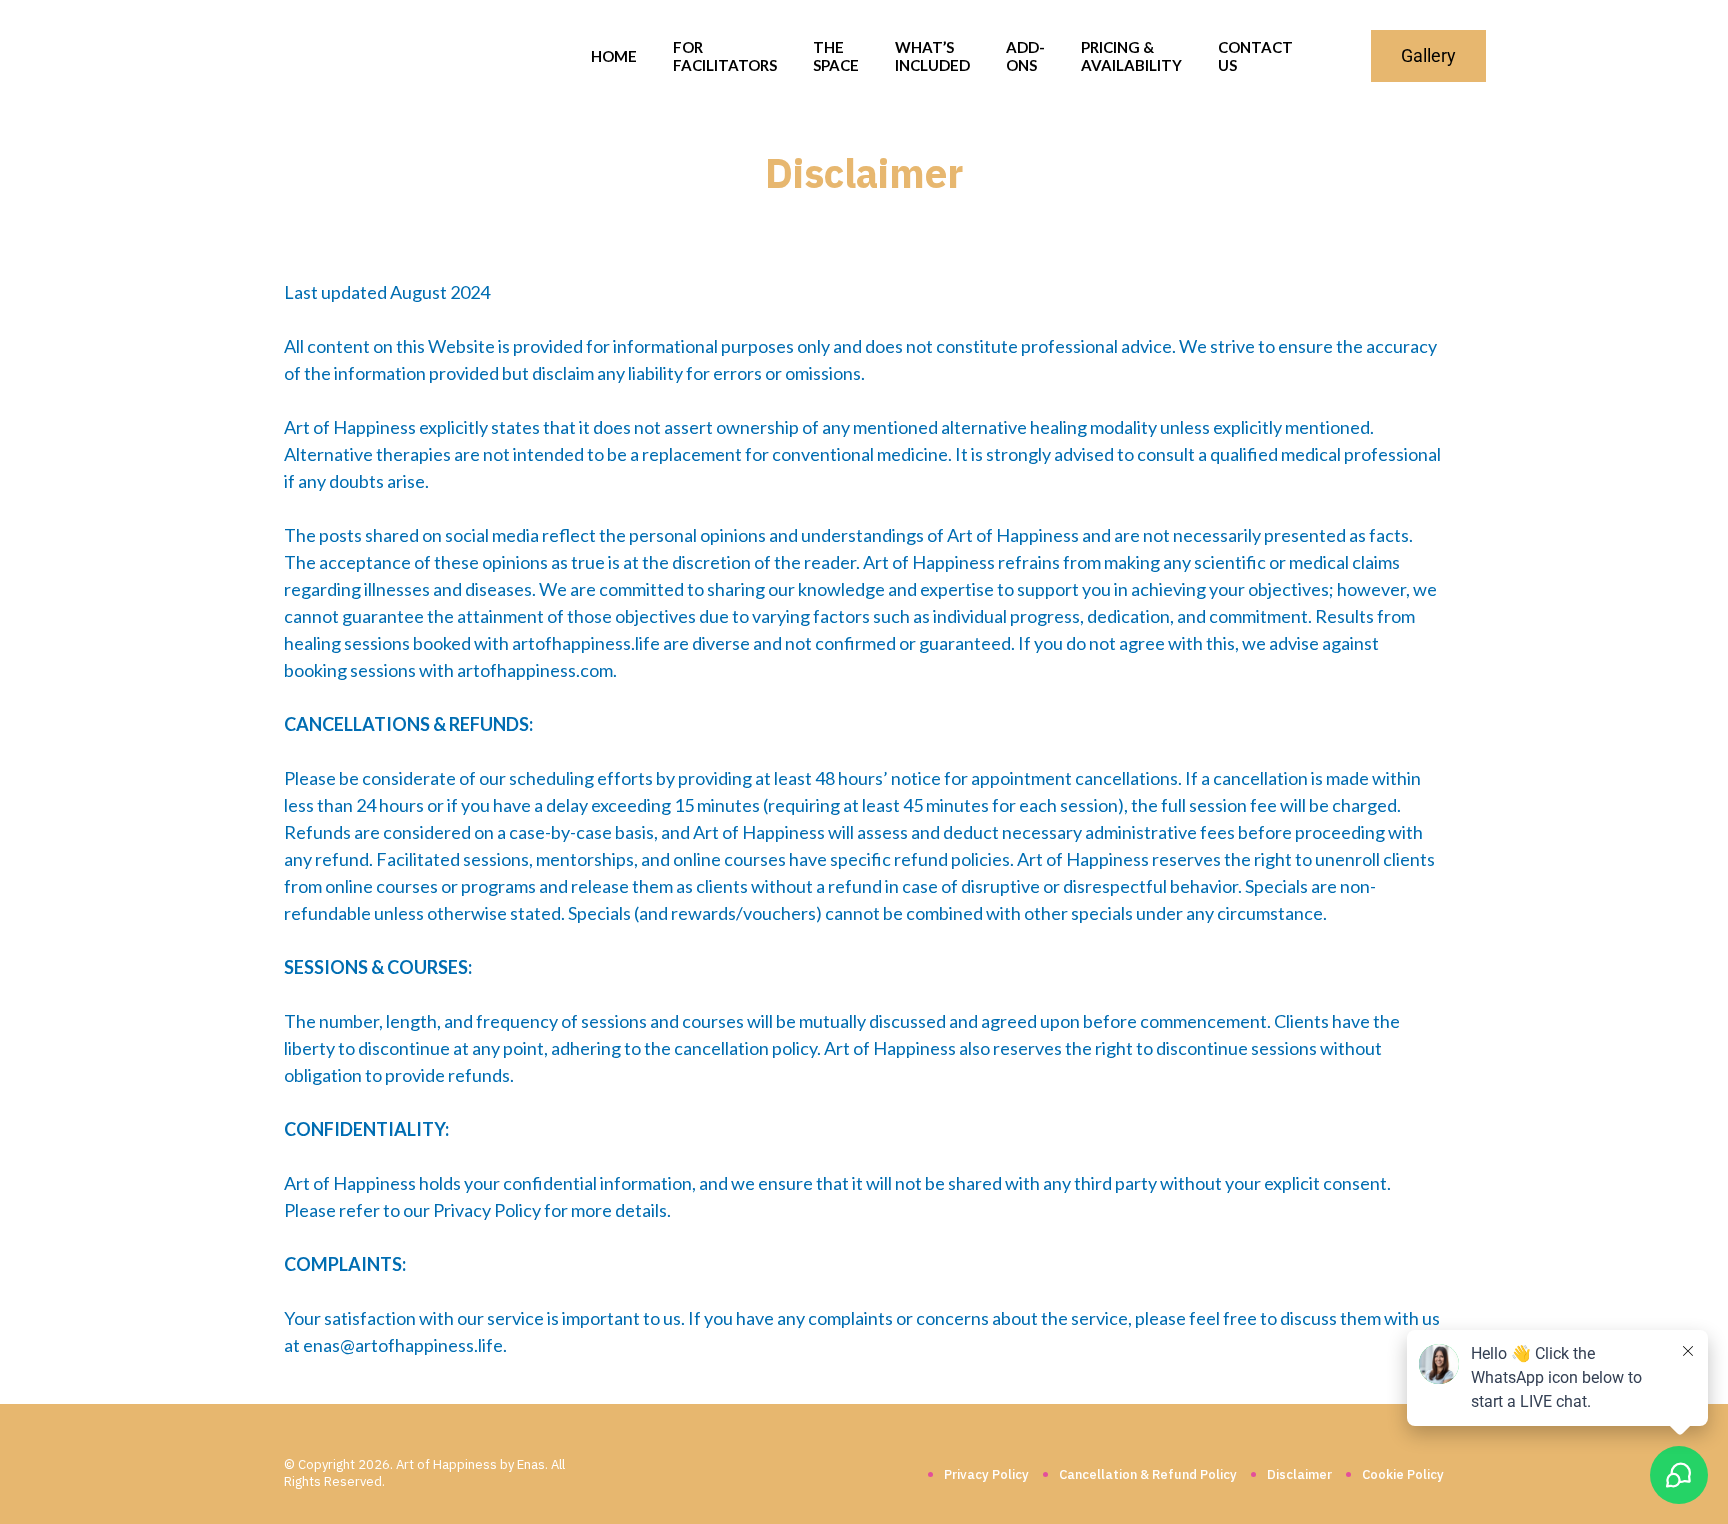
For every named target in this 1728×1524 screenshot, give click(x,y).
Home (614, 56)
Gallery (1428, 55)
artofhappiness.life (586, 643)
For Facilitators (725, 56)
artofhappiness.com (535, 670)
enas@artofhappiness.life (403, 1345)
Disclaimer (1299, 1474)
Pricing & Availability (1131, 56)
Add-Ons (1025, 56)
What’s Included (932, 56)
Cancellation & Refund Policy (1148, 1474)
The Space (836, 56)
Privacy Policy (986, 1474)
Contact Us (1255, 56)
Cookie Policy (1403, 1474)
